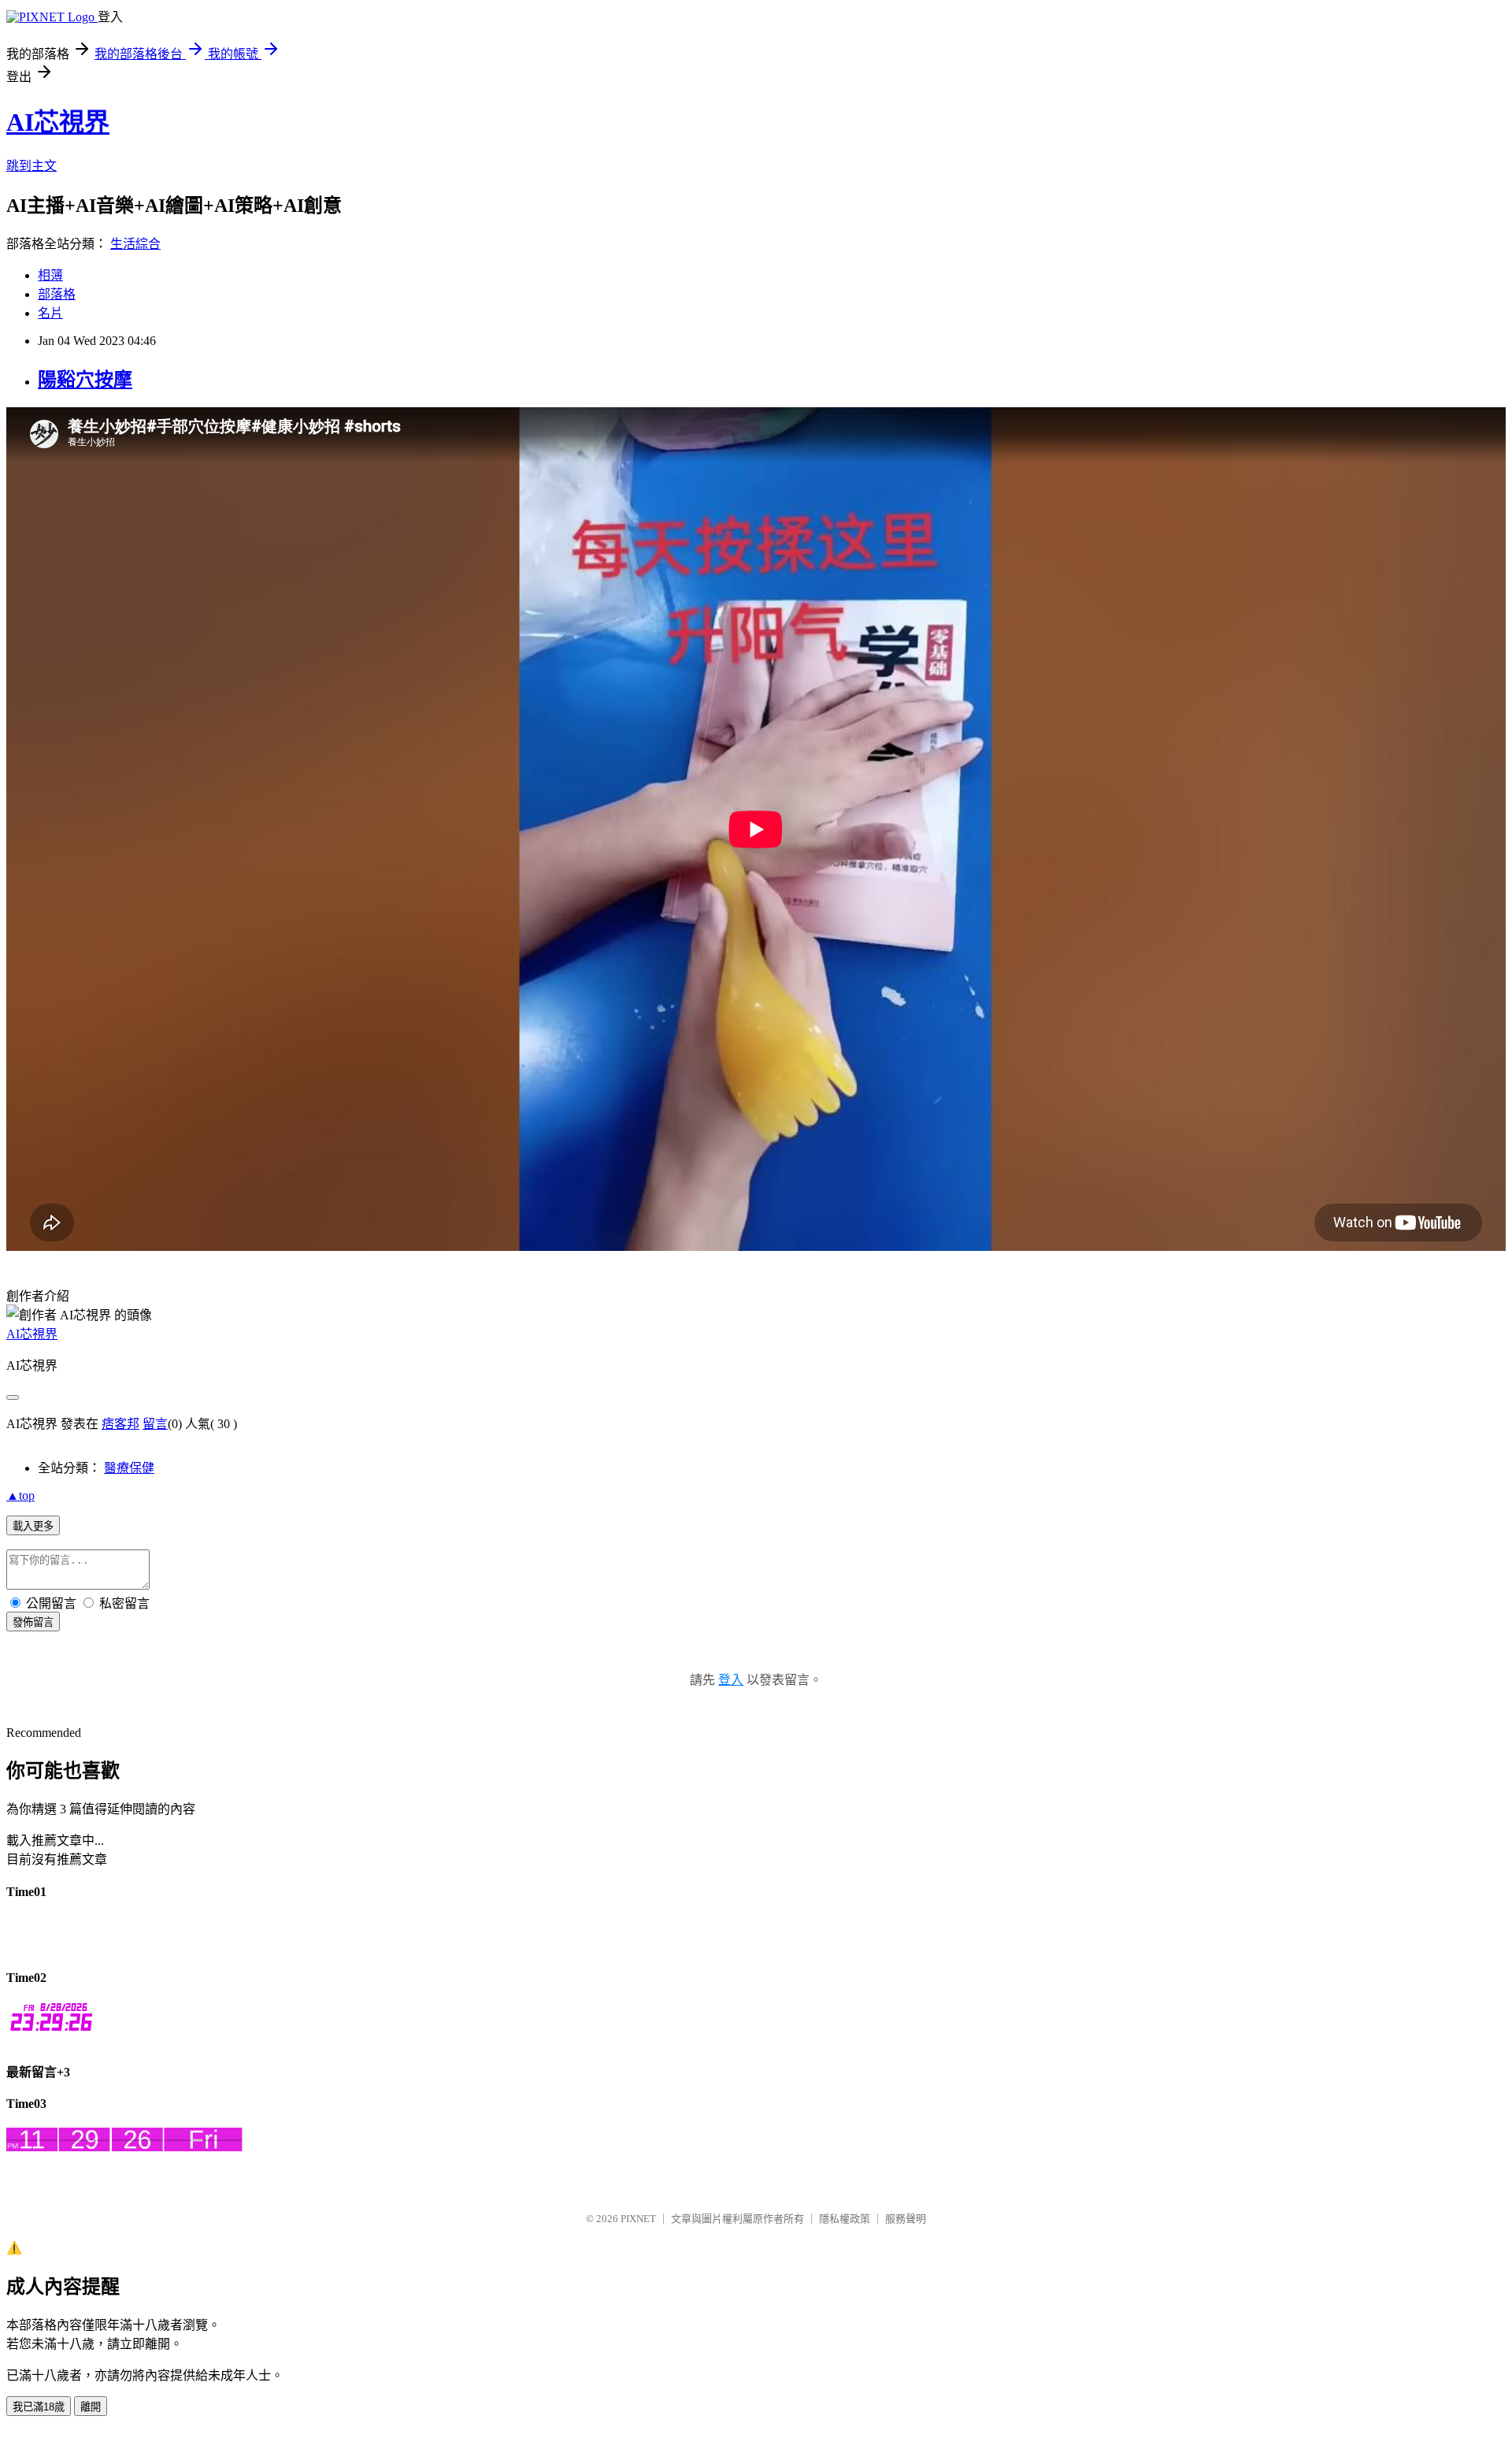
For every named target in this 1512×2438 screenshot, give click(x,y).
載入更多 (33, 1526)
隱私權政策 (845, 2219)
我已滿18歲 (39, 2407)
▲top (20, 1495)
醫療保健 (129, 1468)
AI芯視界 (58, 122)
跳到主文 (31, 166)
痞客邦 (120, 1424)
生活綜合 (135, 244)
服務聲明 (906, 2219)
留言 (155, 1424)
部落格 (57, 294)
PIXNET (638, 2219)
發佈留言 (33, 1622)
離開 (91, 2407)
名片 (50, 313)
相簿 (50, 275)
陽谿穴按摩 (85, 380)
